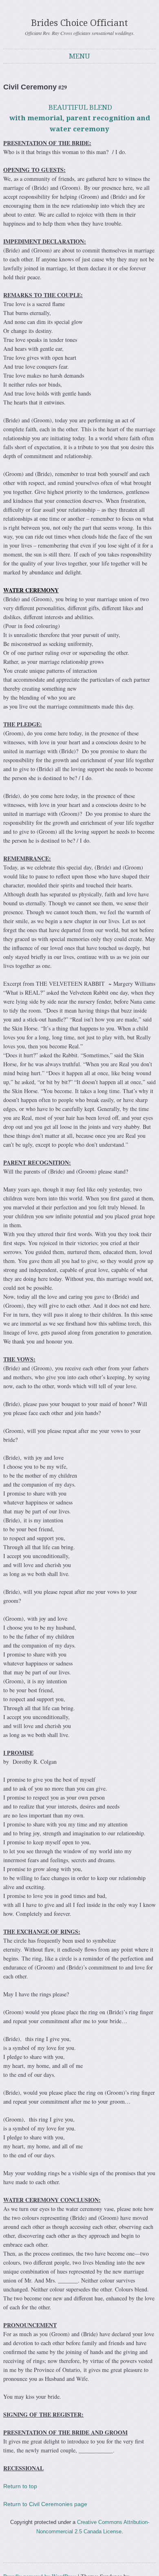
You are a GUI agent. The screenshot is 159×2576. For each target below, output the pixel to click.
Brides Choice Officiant (79, 23)
